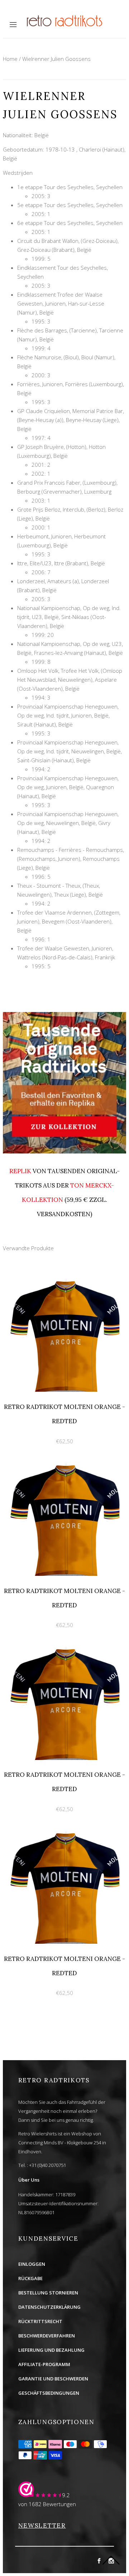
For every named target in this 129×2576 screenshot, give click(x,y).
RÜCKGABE (30, 2278)
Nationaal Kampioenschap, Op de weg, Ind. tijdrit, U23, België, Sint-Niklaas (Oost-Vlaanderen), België (69, 617)
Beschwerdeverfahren (47, 2336)
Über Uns (29, 2180)
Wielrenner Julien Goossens (56, 59)
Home (10, 59)
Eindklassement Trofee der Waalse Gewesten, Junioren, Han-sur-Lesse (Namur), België (61, 303)
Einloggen (32, 2264)
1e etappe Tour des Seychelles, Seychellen (70, 187)
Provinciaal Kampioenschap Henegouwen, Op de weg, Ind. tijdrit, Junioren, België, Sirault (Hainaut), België (68, 715)
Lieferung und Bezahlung (51, 2350)
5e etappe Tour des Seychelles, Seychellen (70, 205)
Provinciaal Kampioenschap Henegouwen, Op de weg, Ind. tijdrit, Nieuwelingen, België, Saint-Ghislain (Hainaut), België (70, 751)
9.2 (66, 2495)
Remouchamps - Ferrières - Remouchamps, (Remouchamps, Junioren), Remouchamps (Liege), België (71, 859)
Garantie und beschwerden (53, 2379)
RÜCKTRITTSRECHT (40, 2321)
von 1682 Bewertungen (47, 2504)
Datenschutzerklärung (49, 2307)
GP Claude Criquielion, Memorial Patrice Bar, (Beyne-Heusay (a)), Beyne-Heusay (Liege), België (71, 420)
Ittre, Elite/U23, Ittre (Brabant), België (61, 563)
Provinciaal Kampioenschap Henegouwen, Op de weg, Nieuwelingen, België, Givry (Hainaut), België (68, 823)
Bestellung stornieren (48, 2293)
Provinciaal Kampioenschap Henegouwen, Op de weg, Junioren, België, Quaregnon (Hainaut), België (68, 787)
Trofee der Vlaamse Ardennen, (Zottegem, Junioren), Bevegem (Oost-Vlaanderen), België (69, 921)
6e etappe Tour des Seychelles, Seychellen (70, 223)
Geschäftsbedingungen (49, 2393)
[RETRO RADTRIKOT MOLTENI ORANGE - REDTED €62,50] (64, 1275)
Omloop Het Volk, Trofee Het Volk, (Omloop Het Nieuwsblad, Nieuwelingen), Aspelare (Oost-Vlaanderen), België (70, 680)
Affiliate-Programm (44, 2364)
